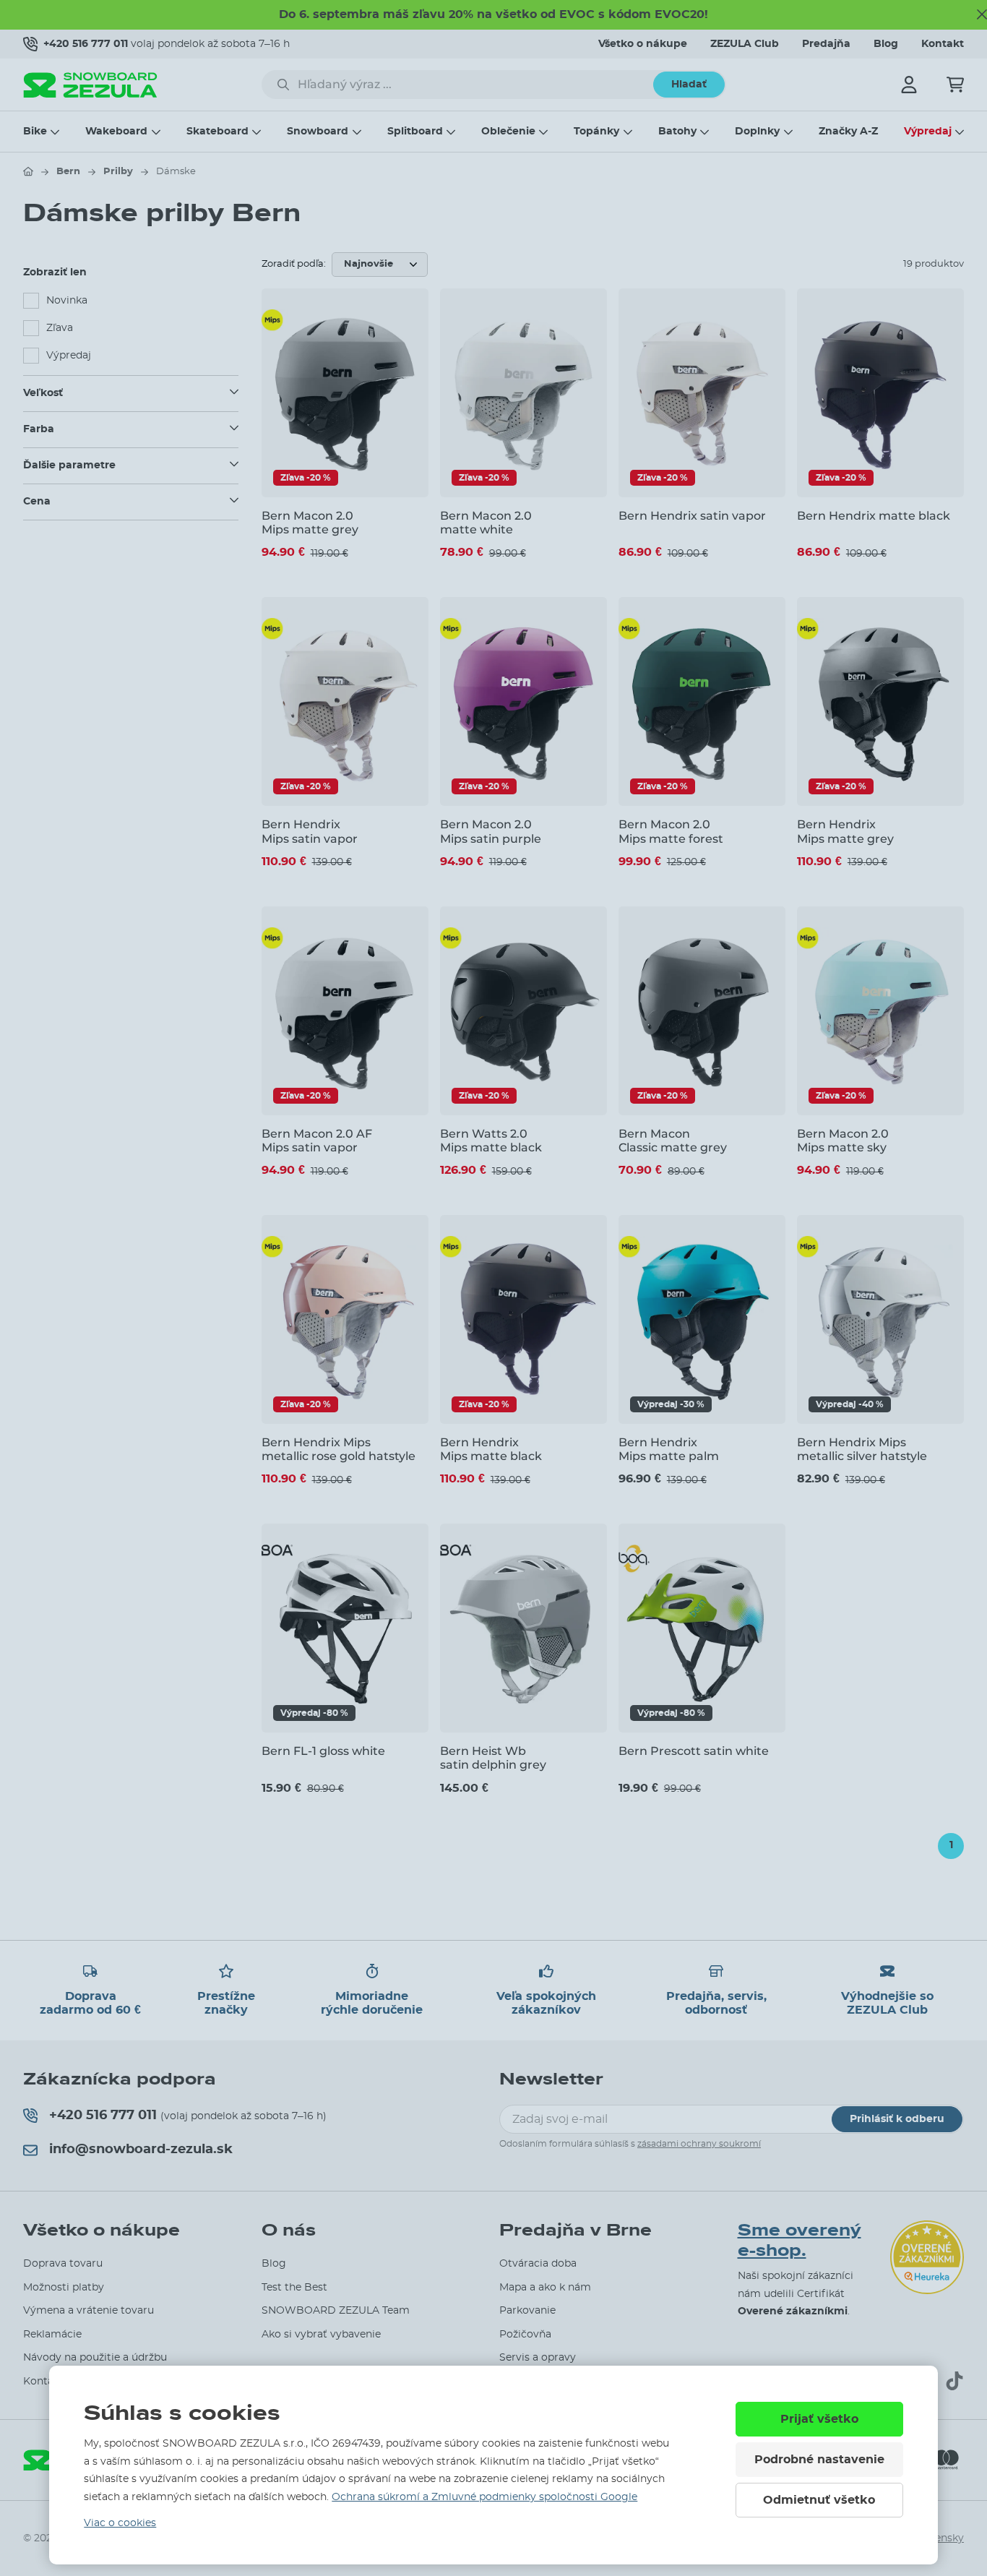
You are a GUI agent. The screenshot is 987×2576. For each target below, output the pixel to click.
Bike (35, 132)
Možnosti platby (64, 2288)
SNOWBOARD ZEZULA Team (336, 2311)
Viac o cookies (120, 2523)
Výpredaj (928, 132)
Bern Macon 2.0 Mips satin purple (491, 831)
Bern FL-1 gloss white (323, 1751)
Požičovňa (525, 2335)
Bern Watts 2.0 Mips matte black (491, 1141)
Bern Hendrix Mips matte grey (845, 831)
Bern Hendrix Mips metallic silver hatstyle (862, 1449)
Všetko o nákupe (643, 44)
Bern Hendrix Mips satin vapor (310, 831)
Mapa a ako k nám (545, 2288)
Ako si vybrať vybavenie (321, 2335)
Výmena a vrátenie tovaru (89, 2311)
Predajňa (826, 44)
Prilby (118, 172)
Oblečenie (508, 132)
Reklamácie (52, 2335)
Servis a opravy (538, 2358)
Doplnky (757, 132)
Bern (68, 172)
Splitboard (415, 132)
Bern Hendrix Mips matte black (491, 1449)
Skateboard (217, 132)
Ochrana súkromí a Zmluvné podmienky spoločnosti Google (484, 2497)
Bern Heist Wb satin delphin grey (493, 1758)
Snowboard (318, 132)
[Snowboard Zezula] (90, 85)
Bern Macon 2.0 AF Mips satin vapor (317, 1141)
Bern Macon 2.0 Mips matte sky (843, 1141)
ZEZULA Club (745, 44)
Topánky (596, 132)
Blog (886, 44)
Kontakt (943, 44)
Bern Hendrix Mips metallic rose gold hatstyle (339, 1449)
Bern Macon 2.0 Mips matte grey (310, 523)
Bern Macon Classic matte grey (673, 1141)
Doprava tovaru (63, 2264)
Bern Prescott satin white (694, 1751)
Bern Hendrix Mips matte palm (669, 1449)
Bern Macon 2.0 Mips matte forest (671, 831)
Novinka (67, 301)
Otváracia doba (538, 2264)
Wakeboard (116, 132)
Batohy (677, 132)
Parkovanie (527, 2311)
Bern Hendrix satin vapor (692, 516)
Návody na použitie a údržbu (95, 2358)
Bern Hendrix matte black (874, 516)
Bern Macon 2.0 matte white (486, 523)
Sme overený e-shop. (799, 2241)
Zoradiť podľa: (294, 264)
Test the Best (294, 2288)
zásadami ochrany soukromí (699, 2144)
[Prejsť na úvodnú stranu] (28, 171)
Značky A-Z (848, 132)
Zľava (60, 328)
